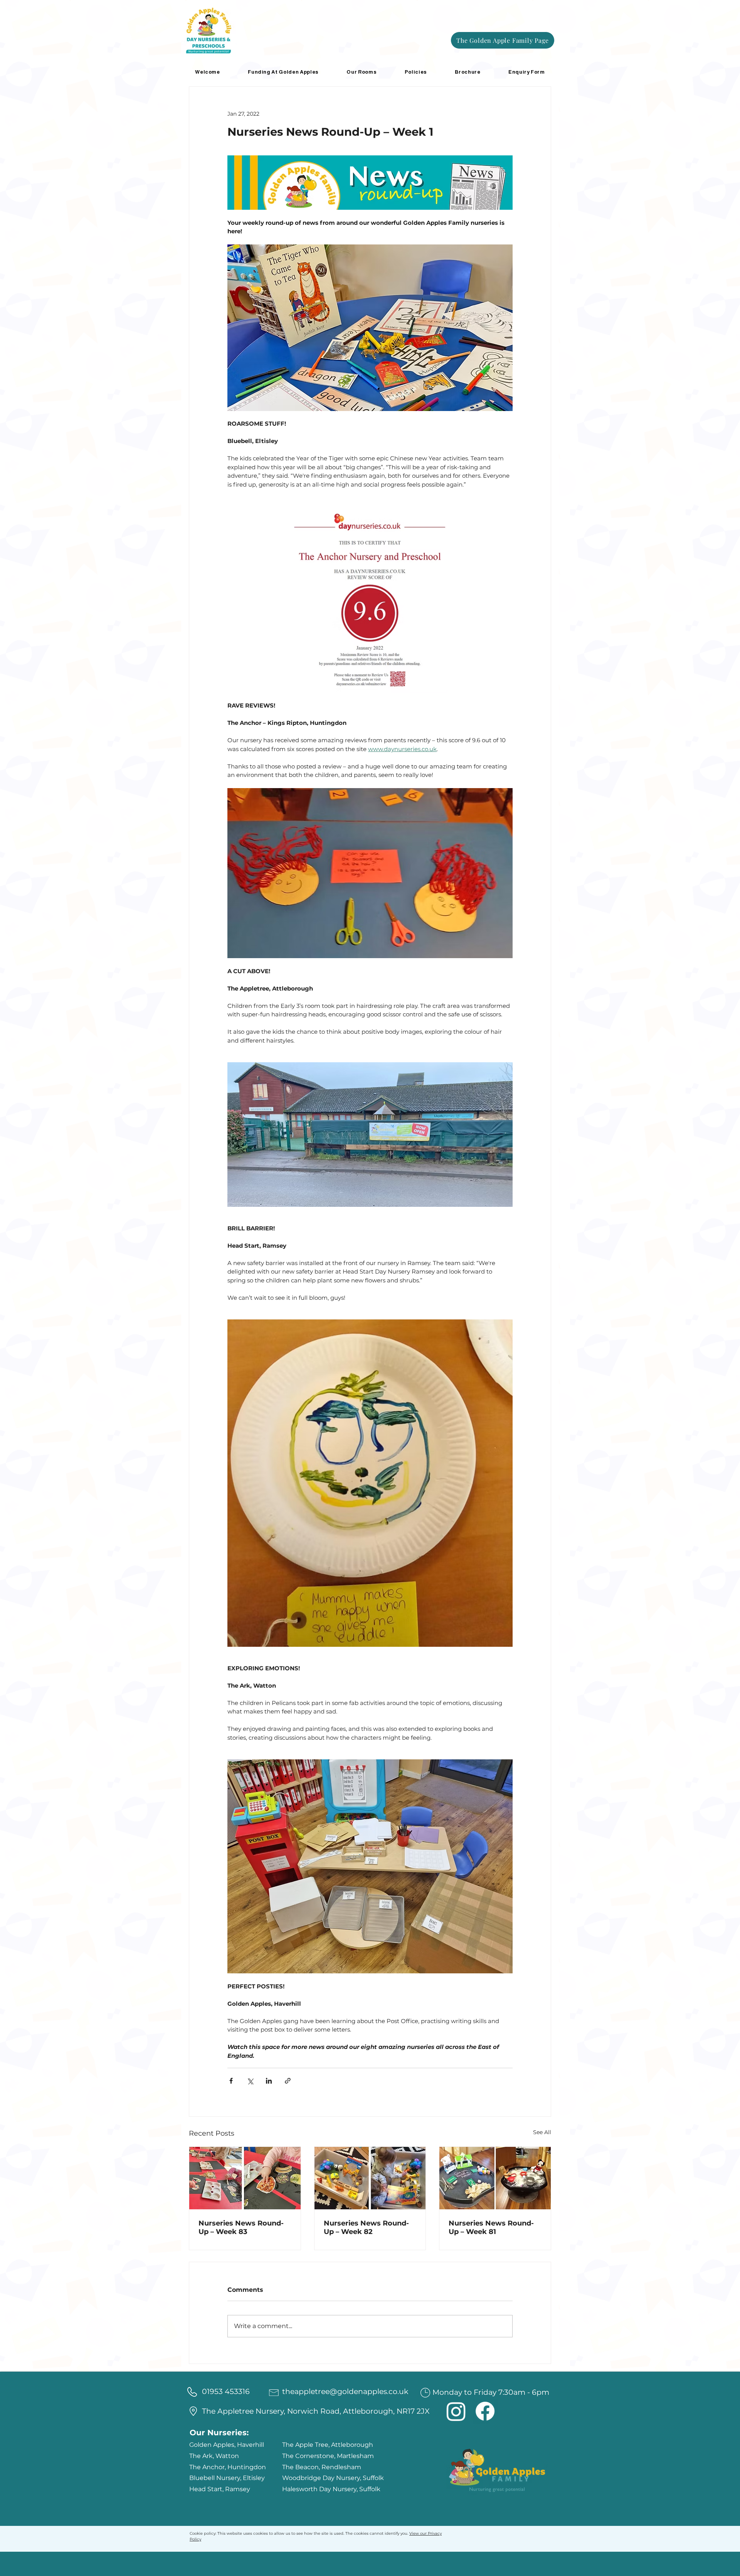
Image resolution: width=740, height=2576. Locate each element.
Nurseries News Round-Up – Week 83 (241, 2227)
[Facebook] (485, 2411)
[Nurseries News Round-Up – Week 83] (245, 2178)
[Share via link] (288, 2081)
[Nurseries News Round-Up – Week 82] (370, 2178)
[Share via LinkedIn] (269, 2081)
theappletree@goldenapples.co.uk (345, 2392)
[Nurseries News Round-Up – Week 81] (495, 2178)
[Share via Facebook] (231, 2081)
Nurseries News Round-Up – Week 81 (491, 2227)
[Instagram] (456, 2411)
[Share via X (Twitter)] (250, 2081)
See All (542, 2132)
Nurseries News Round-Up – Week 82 (366, 2227)
